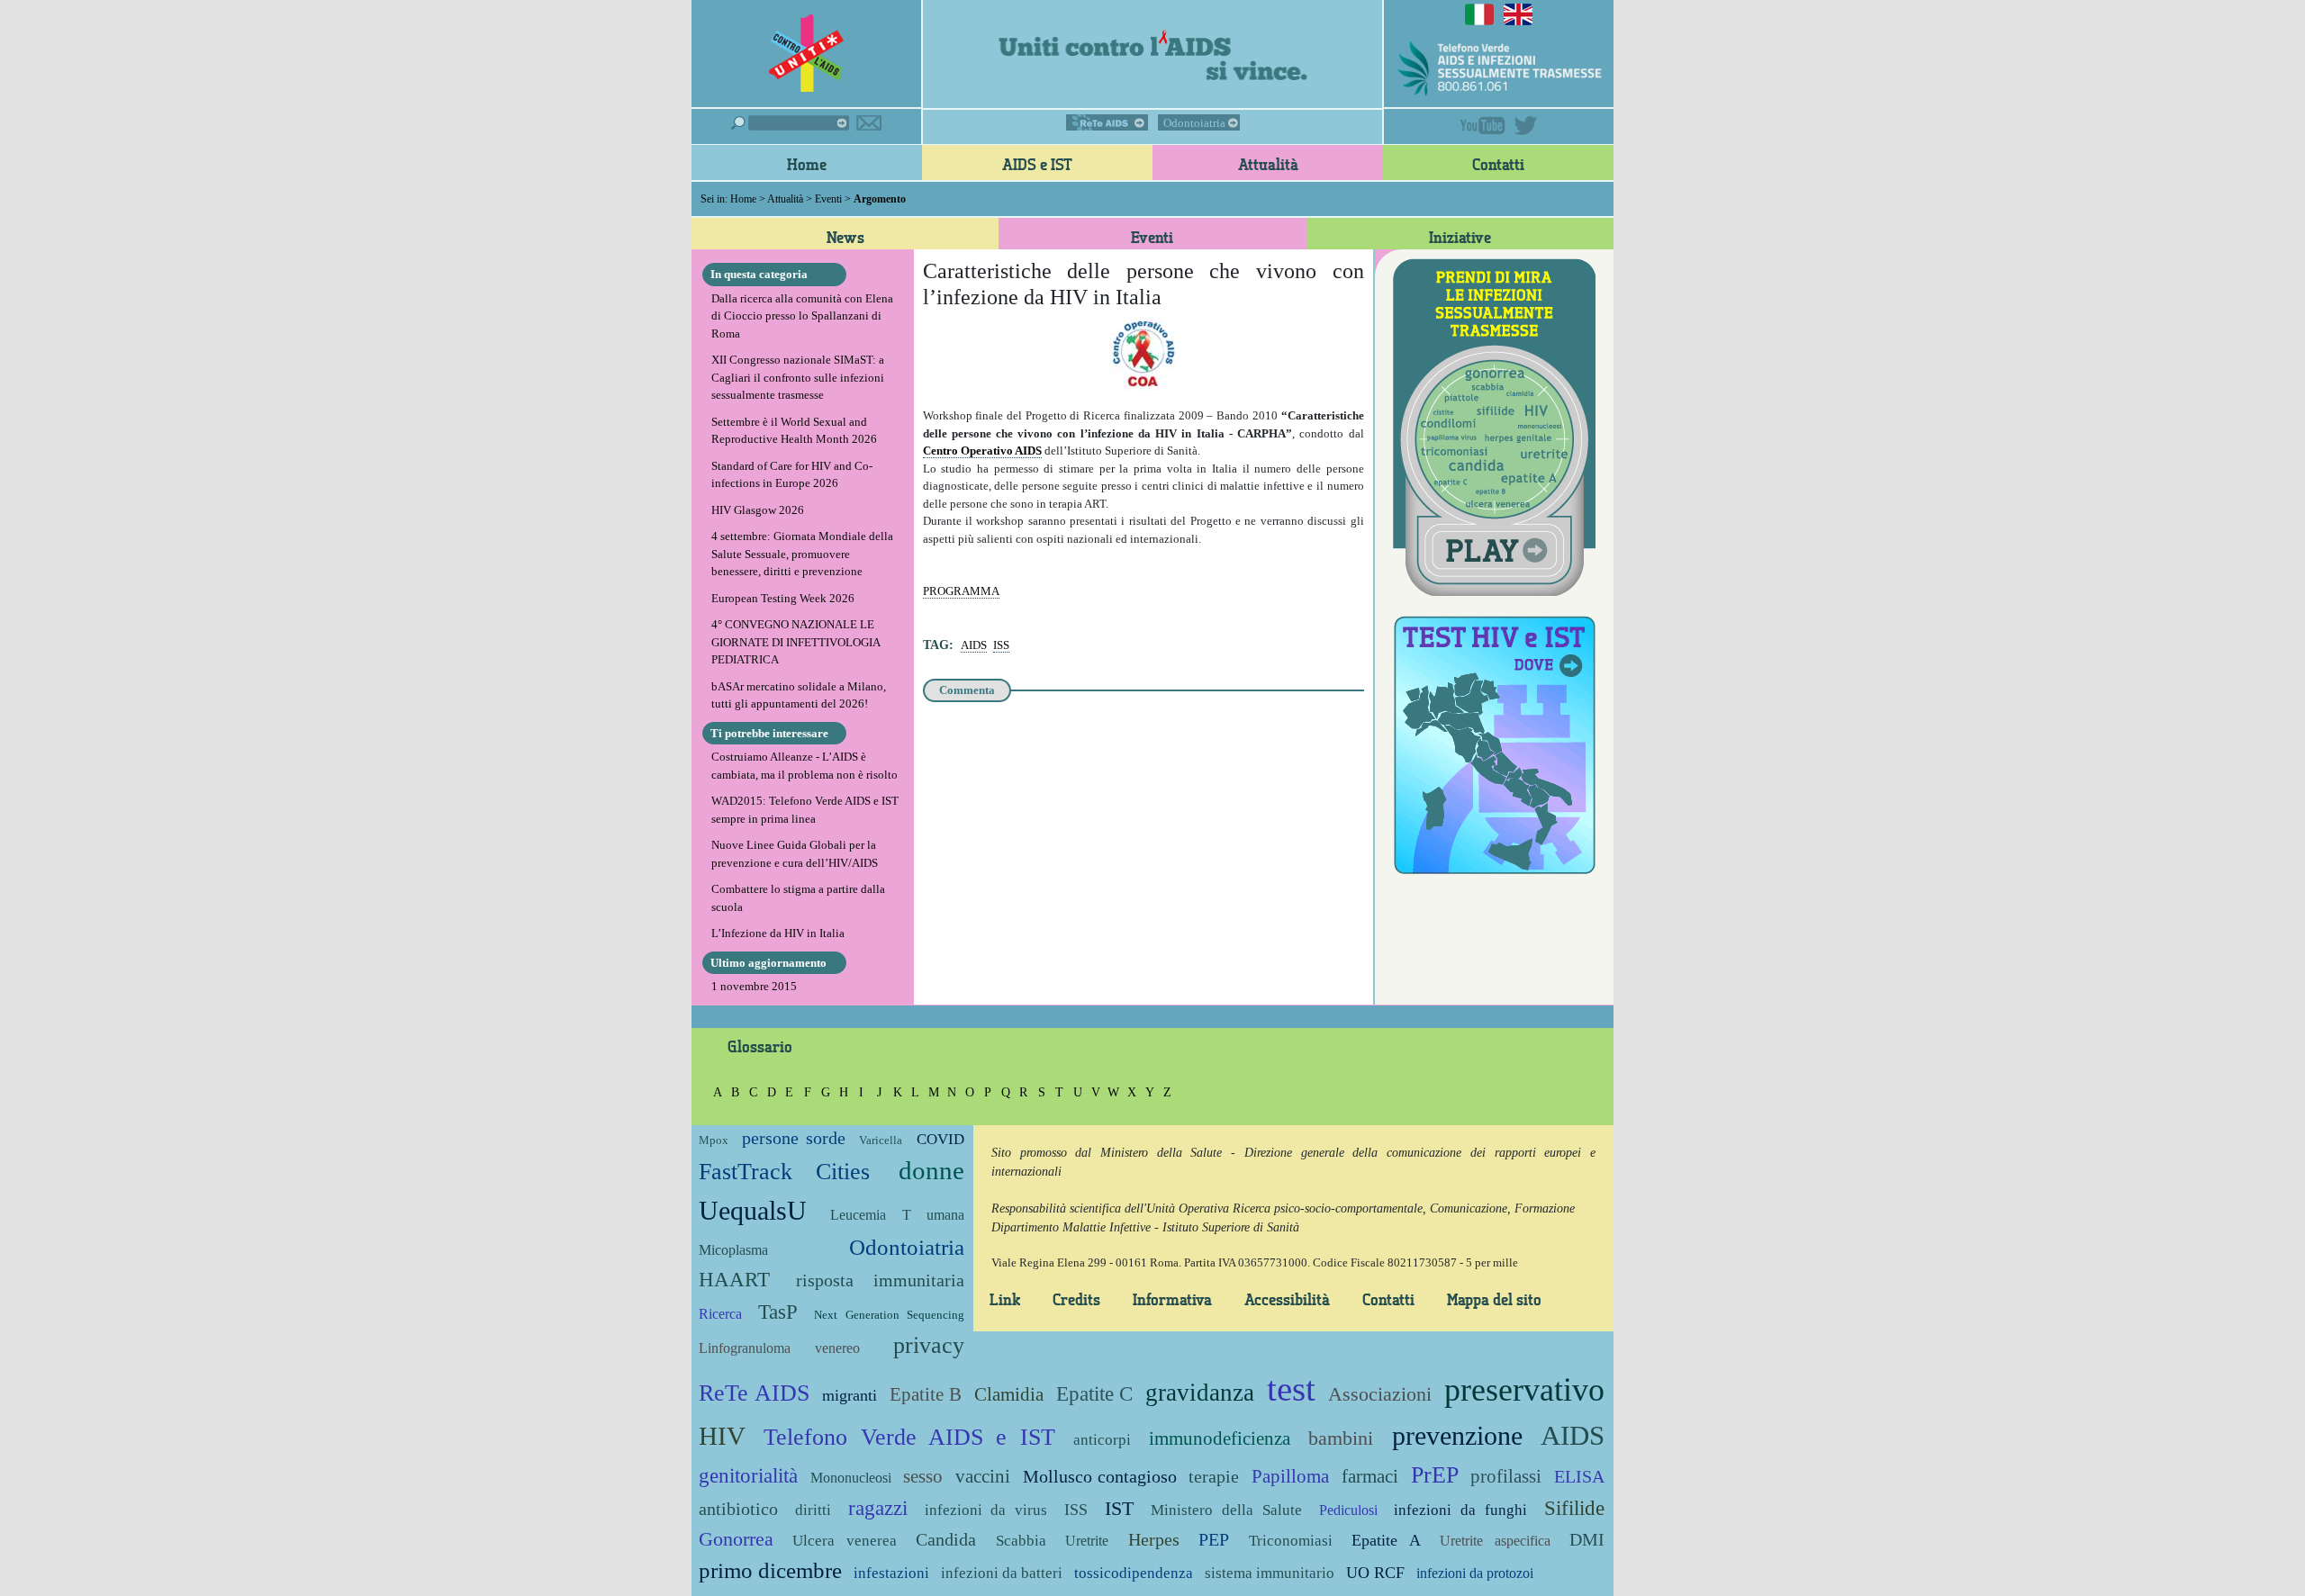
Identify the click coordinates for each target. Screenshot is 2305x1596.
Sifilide (1574, 1508)
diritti (813, 1510)
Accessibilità (1287, 1299)
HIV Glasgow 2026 (758, 510)
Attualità (1268, 164)
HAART (734, 1279)
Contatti (1498, 164)
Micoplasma (733, 1250)
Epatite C (1095, 1393)
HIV (722, 1436)
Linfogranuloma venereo (779, 1348)
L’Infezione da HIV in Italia (778, 933)
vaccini (983, 1476)
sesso (923, 1476)
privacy (929, 1345)
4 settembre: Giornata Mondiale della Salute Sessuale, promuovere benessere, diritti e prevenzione (802, 554)
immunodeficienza (1220, 1438)
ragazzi (878, 1508)
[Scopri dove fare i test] (1494, 742)
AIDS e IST (1037, 164)
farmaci (1370, 1476)
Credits (1076, 1299)
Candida (946, 1540)
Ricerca (720, 1314)
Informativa (1172, 1299)
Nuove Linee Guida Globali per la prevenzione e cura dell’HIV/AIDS (795, 854)
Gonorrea (736, 1539)
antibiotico (738, 1509)
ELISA (1579, 1477)
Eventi (828, 199)
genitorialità (748, 1475)
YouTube (1483, 126)
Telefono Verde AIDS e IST (909, 1437)
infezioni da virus (986, 1510)
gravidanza (1200, 1393)
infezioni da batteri (1002, 1573)
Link (1005, 1299)
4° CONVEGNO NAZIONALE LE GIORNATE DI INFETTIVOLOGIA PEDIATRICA (795, 642)
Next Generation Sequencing (889, 1315)
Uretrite (1087, 1541)
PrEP (1435, 1475)
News (845, 237)
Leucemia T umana (897, 1215)
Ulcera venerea (844, 1541)
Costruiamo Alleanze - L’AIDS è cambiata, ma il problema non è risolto (804, 766)
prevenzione (1457, 1435)
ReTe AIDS (1107, 122)
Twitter (1525, 126)
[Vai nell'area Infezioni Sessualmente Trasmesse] (1494, 425)
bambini (1341, 1438)
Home (807, 164)
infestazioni (891, 1573)
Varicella (881, 1140)
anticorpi (1102, 1440)
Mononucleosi (851, 1478)
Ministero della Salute (1226, 1510)
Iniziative (1460, 237)
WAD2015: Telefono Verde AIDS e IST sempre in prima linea (805, 810)
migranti (850, 1395)
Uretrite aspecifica (1495, 1541)
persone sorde (793, 1138)
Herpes (1154, 1540)
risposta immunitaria (880, 1280)
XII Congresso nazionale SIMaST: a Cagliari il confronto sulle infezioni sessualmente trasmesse (798, 377)
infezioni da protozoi (1475, 1573)
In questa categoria (759, 274)
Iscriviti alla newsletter (869, 123)
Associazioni (1380, 1394)
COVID (940, 1139)
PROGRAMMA (961, 591)
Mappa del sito (1494, 1299)
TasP (778, 1312)
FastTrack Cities (784, 1172)
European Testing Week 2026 (783, 598)
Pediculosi (1348, 1510)
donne (931, 1171)
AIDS (974, 645)
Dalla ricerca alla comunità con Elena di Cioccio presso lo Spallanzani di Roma (802, 316)
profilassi (1506, 1476)
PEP (1214, 1540)
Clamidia (1009, 1394)
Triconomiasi (1291, 1541)
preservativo (1524, 1390)
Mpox (714, 1140)
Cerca (790, 123)
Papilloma (1290, 1476)
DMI (1587, 1540)
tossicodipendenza (1134, 1573)
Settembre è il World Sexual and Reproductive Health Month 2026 (794, 431)
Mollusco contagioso (1100, 1477)
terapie (1214, 1477)
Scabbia (1021, 1541)
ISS (1001, 645)
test (1291, 1389)
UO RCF (1375, 1573)
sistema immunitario (1270, 1573)
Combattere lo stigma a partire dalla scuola (798, 898)
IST (1119, 1508)
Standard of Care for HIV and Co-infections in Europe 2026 (792, 475)
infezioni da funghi (1460, 1510)
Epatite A (1386, 1540)
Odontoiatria (1194, 123)
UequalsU (753, 1210)
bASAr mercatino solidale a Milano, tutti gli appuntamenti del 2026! (799, 695)
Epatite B (926, 1394)
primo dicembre (770, 1570)
